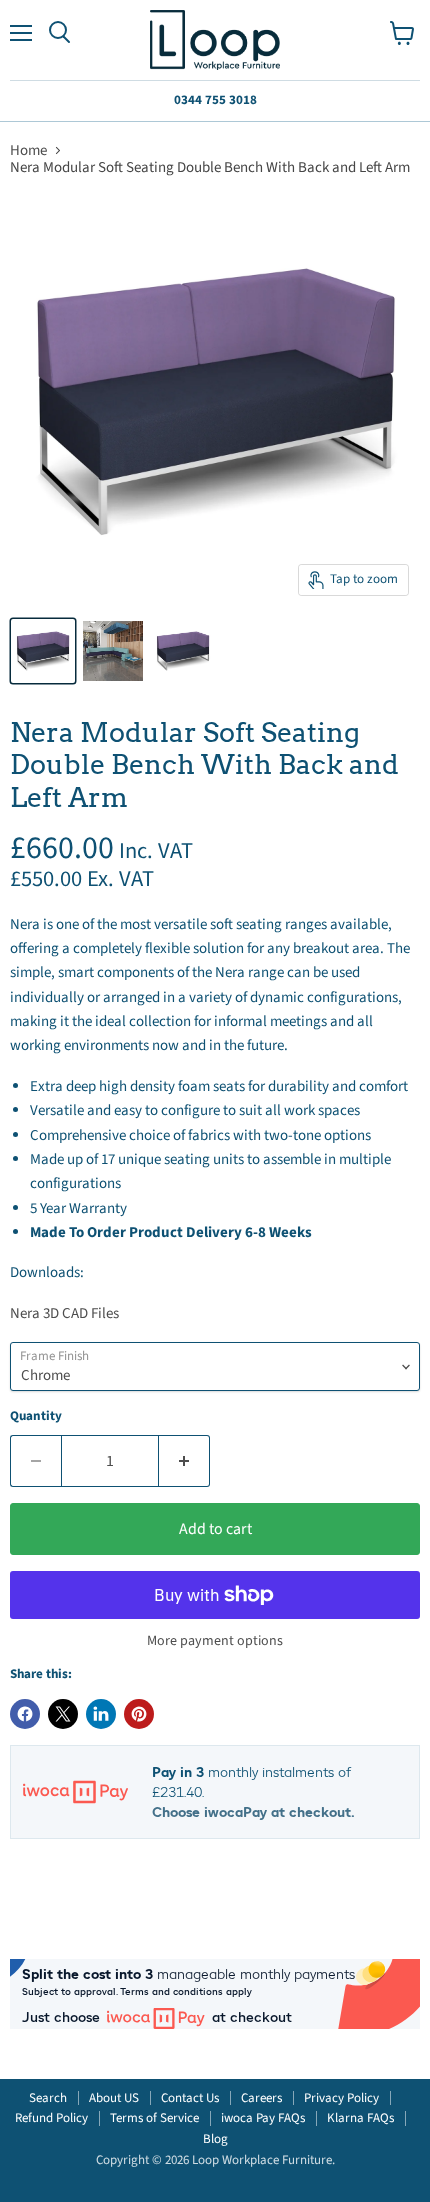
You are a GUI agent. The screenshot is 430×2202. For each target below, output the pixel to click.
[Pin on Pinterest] (139, 1714)
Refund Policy (51, 2118)
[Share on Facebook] (25, 1714)
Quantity (36, 1416)
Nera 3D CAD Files (64, 1313)
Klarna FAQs (360, 2118)
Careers (261, 2098)
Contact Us (190, 2098)
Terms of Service (154, 2118)
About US (114, 2098)
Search (48, 2098)
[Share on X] (63, 1714)
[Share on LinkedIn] (101, 1714)
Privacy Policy (341, 2098)
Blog (215, 2139)
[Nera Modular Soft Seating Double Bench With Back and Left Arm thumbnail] (43, 651)
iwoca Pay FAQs (263, 2118)
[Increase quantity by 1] (184, 1461)
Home (28, 150)
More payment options (215, 1641)
